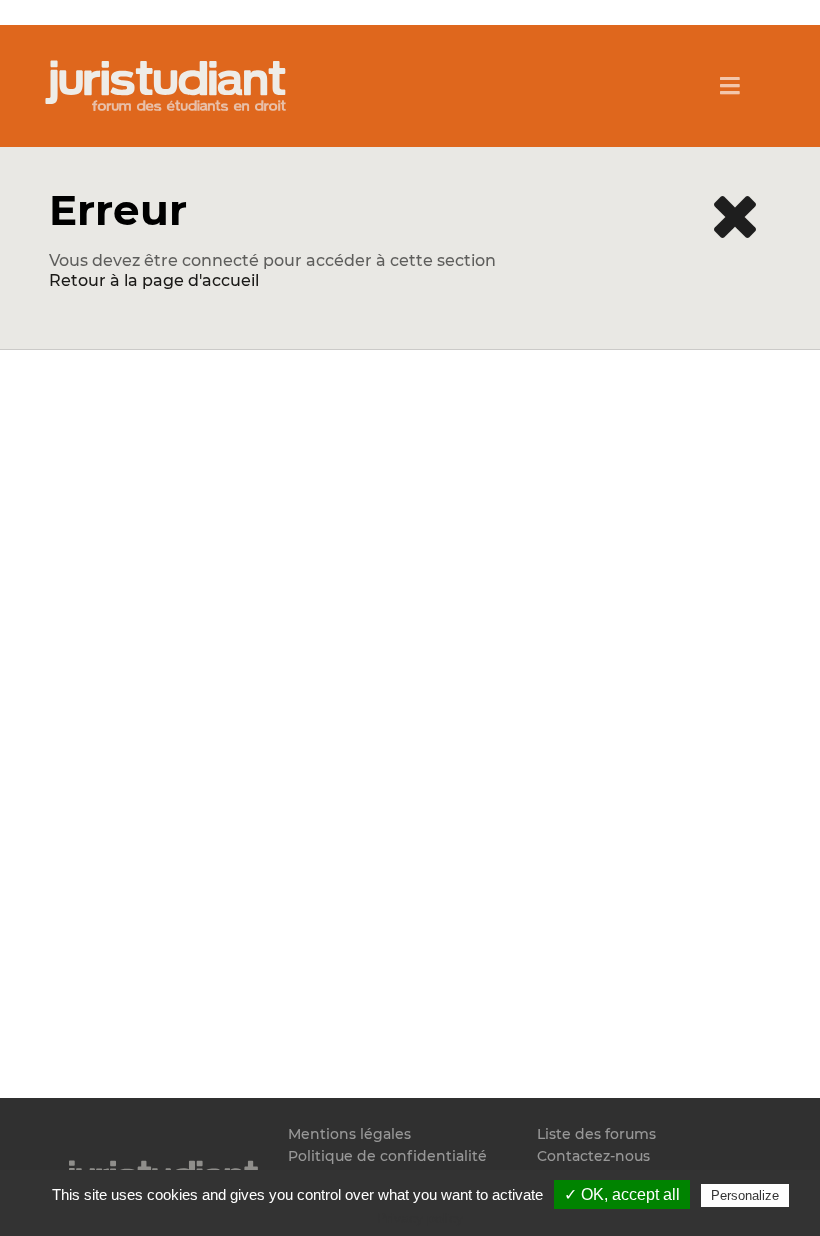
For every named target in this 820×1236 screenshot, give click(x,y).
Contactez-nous (593, 1156)
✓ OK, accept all (622, 1194)
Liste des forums (596, 1134)
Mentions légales (349, 1134)
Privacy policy (420, 1218)
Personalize (745, 1195)
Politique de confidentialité (387, 1156)
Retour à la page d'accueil (154, 280)
